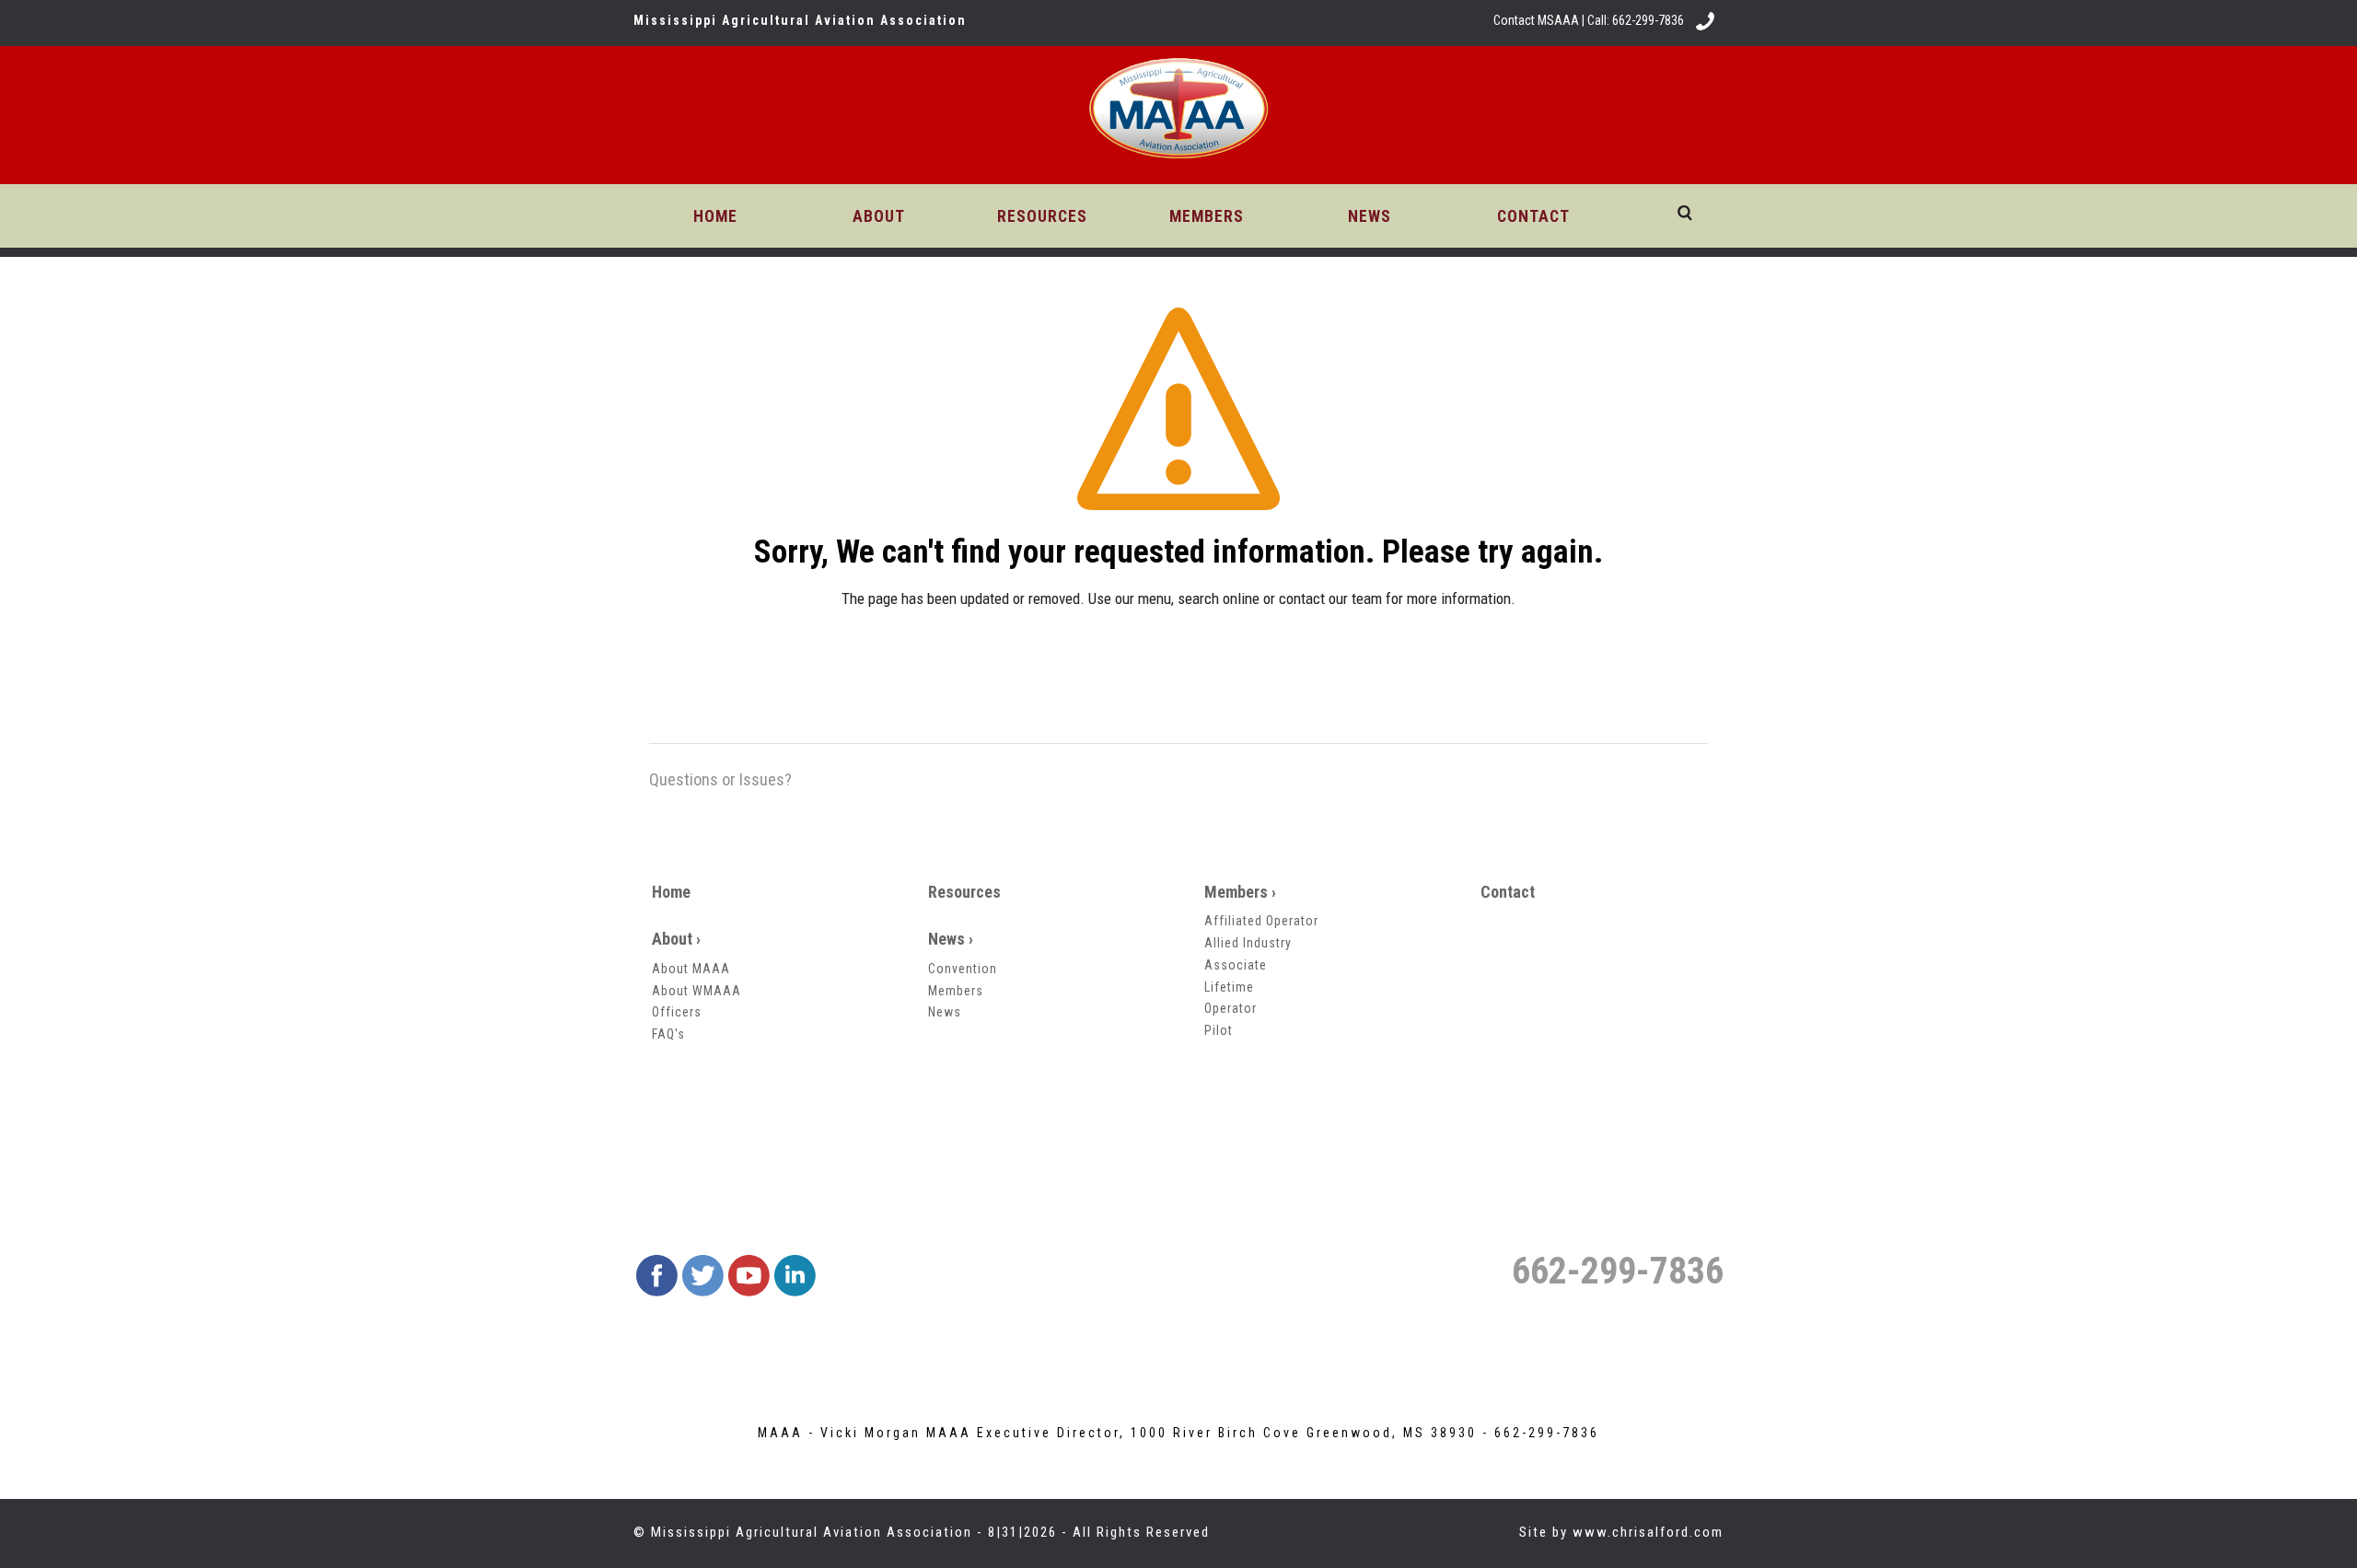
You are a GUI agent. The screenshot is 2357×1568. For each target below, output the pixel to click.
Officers (677, 1012)
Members (956, 991)
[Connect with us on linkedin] (795, 1275)
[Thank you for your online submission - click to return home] (1178, 420)
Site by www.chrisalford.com (1621, 1532)
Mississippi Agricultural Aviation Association (812, 1532)
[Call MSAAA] (1705, 20)
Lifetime (1229, 987)
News (945, 1012)
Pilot (1219, 1030)
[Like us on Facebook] (656, 1275)
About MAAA (691, 969)
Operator (1231, 1008)
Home (671, 892)
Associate (1236, 965)
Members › (1240, 892)
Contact (1508, 892)
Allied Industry (1248, 943)
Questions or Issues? (720, 779)
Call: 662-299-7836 (1636, 20)
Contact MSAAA (1536, 20)
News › (951, 939)
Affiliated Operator (1261, 921)
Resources (964, 892)
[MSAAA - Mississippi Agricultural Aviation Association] (1178, 112)
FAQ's (668, 1034)
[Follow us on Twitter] (702, 1275)
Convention (963, 969)
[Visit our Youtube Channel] (749, 1275)
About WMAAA (697, 991)
